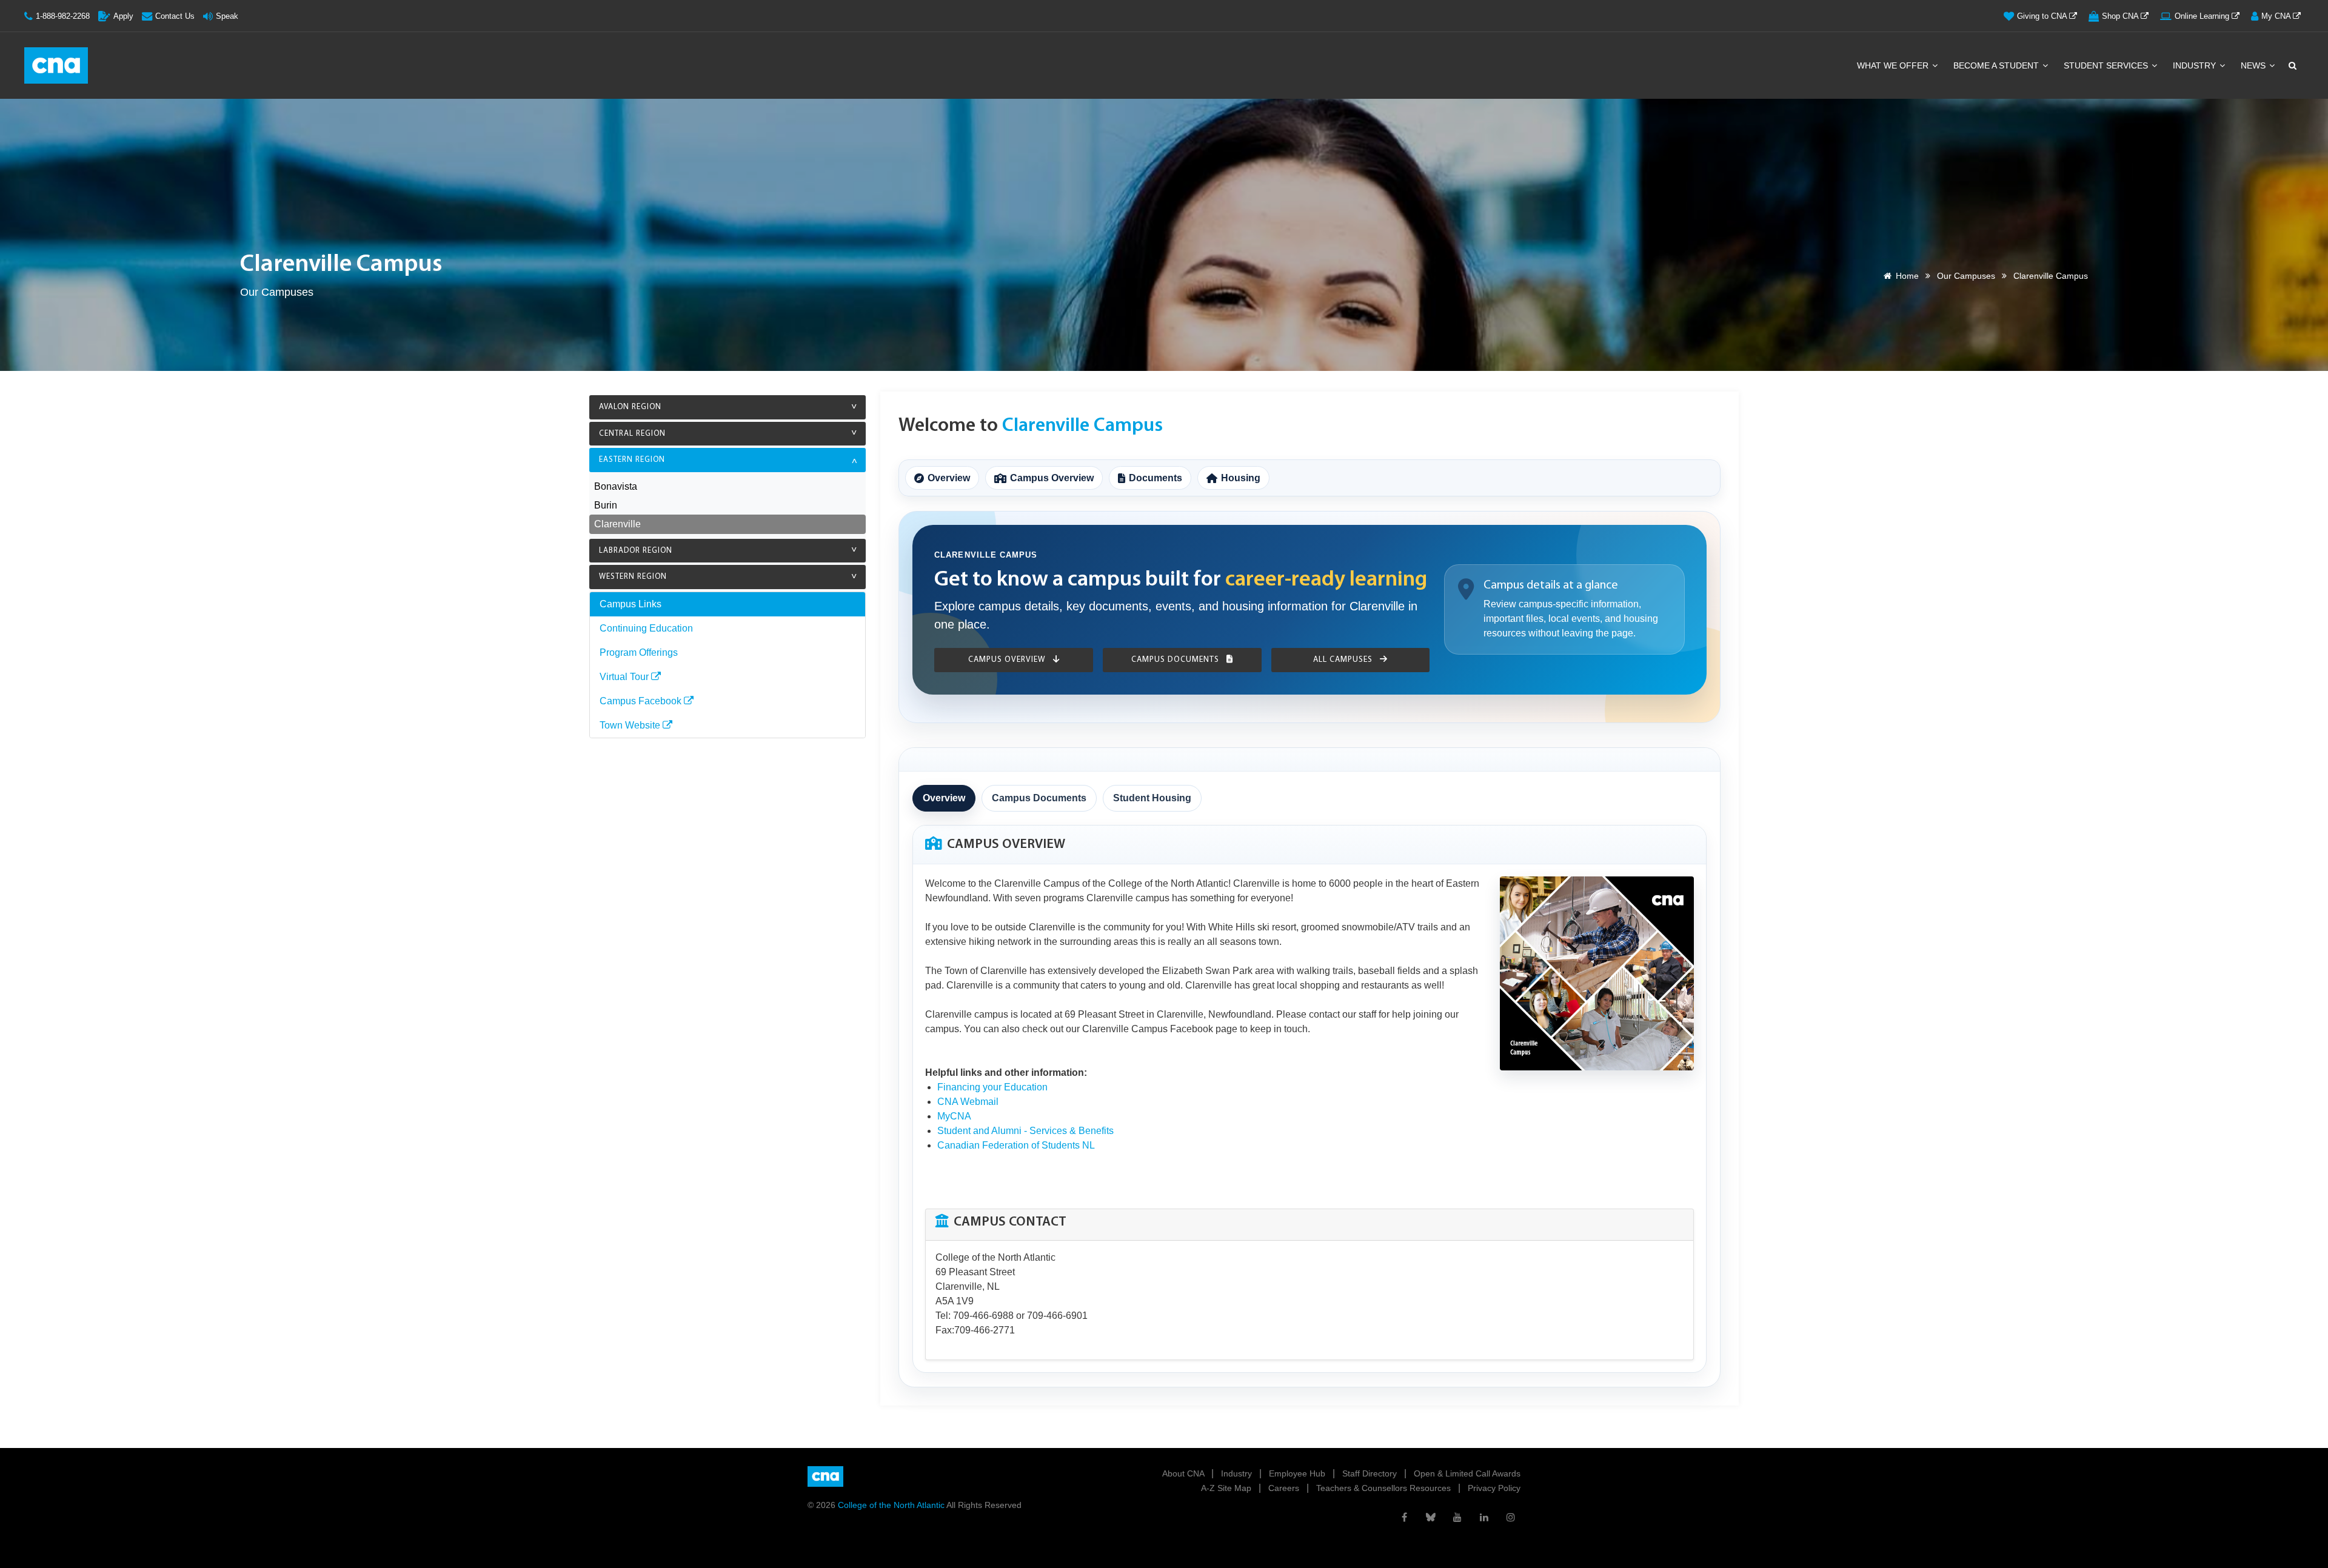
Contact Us (175, 16)
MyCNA (954, 1116)
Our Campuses (1966, 276)
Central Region (632, 434)
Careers (1285, 1488)
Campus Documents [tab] (1039, 798)
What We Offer (1894, 65)
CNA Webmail (968, 1102)
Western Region (633, 577)
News (2254, 65)
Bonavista (616, 486)
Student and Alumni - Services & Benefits (1025, 1131)
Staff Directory (1371, 1473)
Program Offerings (639, 652)
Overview (949, 478)
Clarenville (617, 524)
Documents (1156, 478)
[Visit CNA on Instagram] (1511, 1517)
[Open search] (2292, 65)
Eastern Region (632, 460)
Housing (1241, 478)
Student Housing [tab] (1152, 798)
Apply (123, 16)
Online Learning (2203, 16)
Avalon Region (630, 407)
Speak (227, 16)
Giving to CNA (2043, 16)
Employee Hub (1298, 1473)
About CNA (1184, 1473)
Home (1907, 276)
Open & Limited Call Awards (1467, 1473)
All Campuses (1344, 660)
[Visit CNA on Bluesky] (1431, 1517)
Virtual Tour (625, 677)
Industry (2196, 65)
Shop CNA (2121, 16)
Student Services (2107, 65)
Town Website (631, 725)
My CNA (2277, 16)
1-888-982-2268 (63, 16)
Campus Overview (1052, 478)
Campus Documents (1176, 660)
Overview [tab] (944, 798)
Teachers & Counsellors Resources (1385, 1488)
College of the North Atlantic (892, 1505)
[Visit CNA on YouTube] (1457, 1517)
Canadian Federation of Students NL (1016, 1145)
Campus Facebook (642, 701)
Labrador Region (636, 551)
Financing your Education (992, 1087)
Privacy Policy (1494, 1488)
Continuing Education (646, 628)
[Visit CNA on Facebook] (1404, 1517)
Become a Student (1997, 65)
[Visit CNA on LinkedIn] (1484, 1517)
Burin (606, 505)
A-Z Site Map (1227, 1488)
